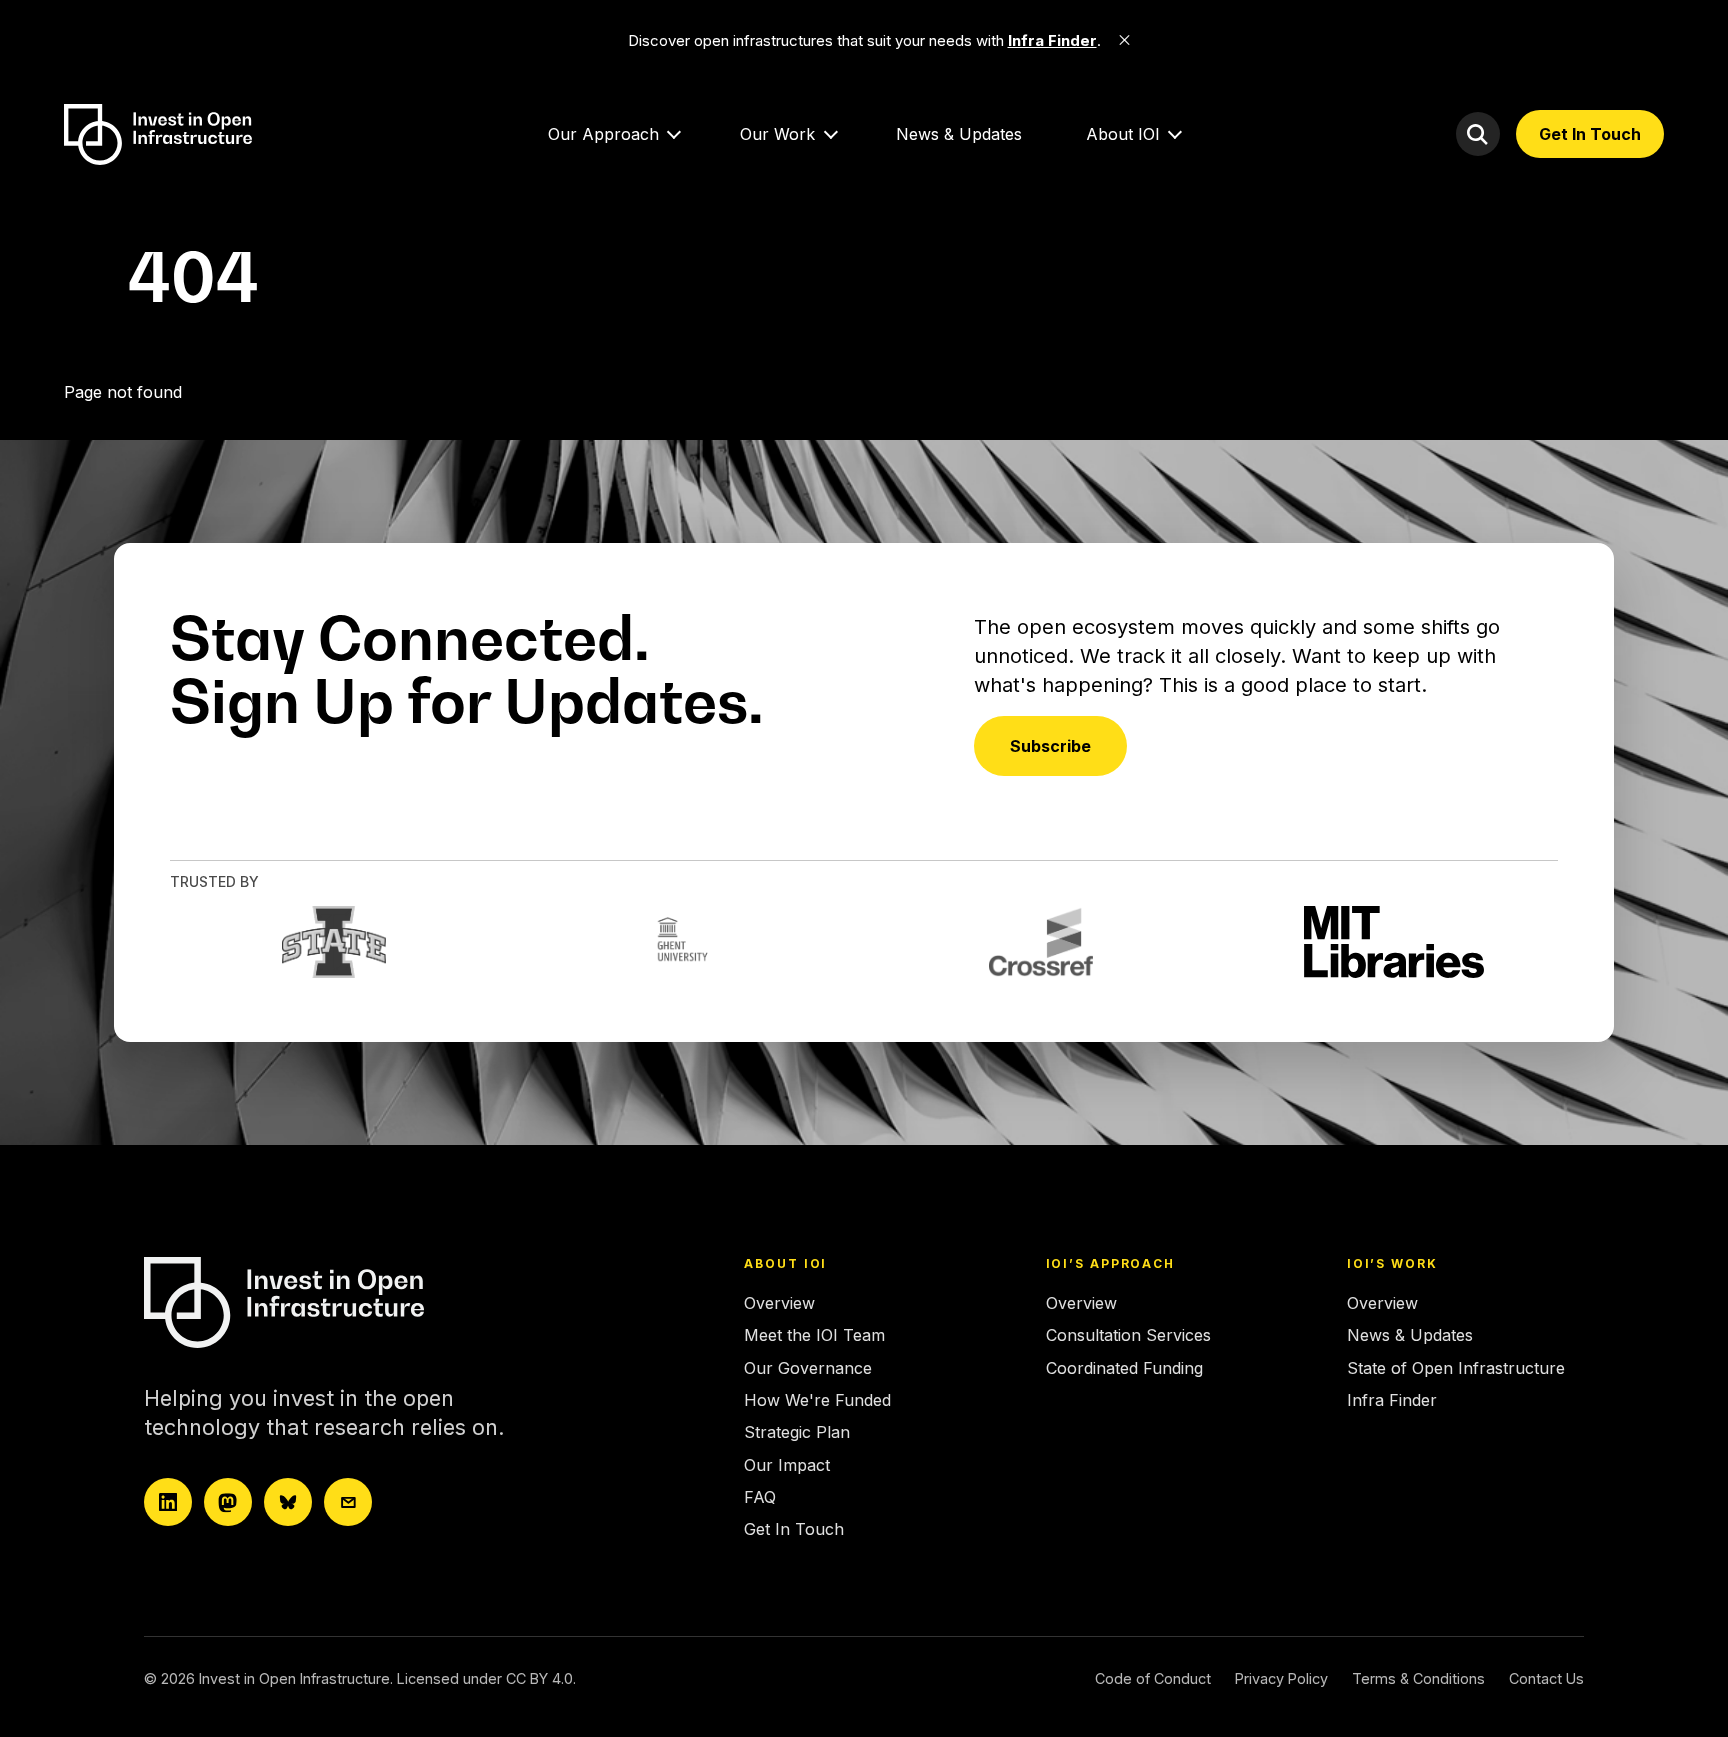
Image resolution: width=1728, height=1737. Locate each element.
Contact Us (1546, 1678)
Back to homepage (135, 430)
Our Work (777, 134)
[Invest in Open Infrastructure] (319, 1302)
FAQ (760, 1497)
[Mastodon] (228, 1502)
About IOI (1123, 134)
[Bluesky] (288, 1502)
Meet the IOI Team (814, 1335)
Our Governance (808, 1368)
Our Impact (787, 1465)
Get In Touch (1590, 134)
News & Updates (959, 134)
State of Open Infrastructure (1456, 1368)
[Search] (1478, 134)
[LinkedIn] (168, 1502)
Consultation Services (1128, 1335)
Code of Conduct (1153, 1678)
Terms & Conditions (1418, 1678)
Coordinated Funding (1124, 1368)
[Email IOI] (348, 1502)
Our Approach (603, 134)
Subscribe (1050, 746)
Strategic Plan (797, 1432)
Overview (779, 1303)
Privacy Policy (1281, 1678)
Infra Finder (1392, 1400)
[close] (1125, 40)
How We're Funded (817, 1400)
